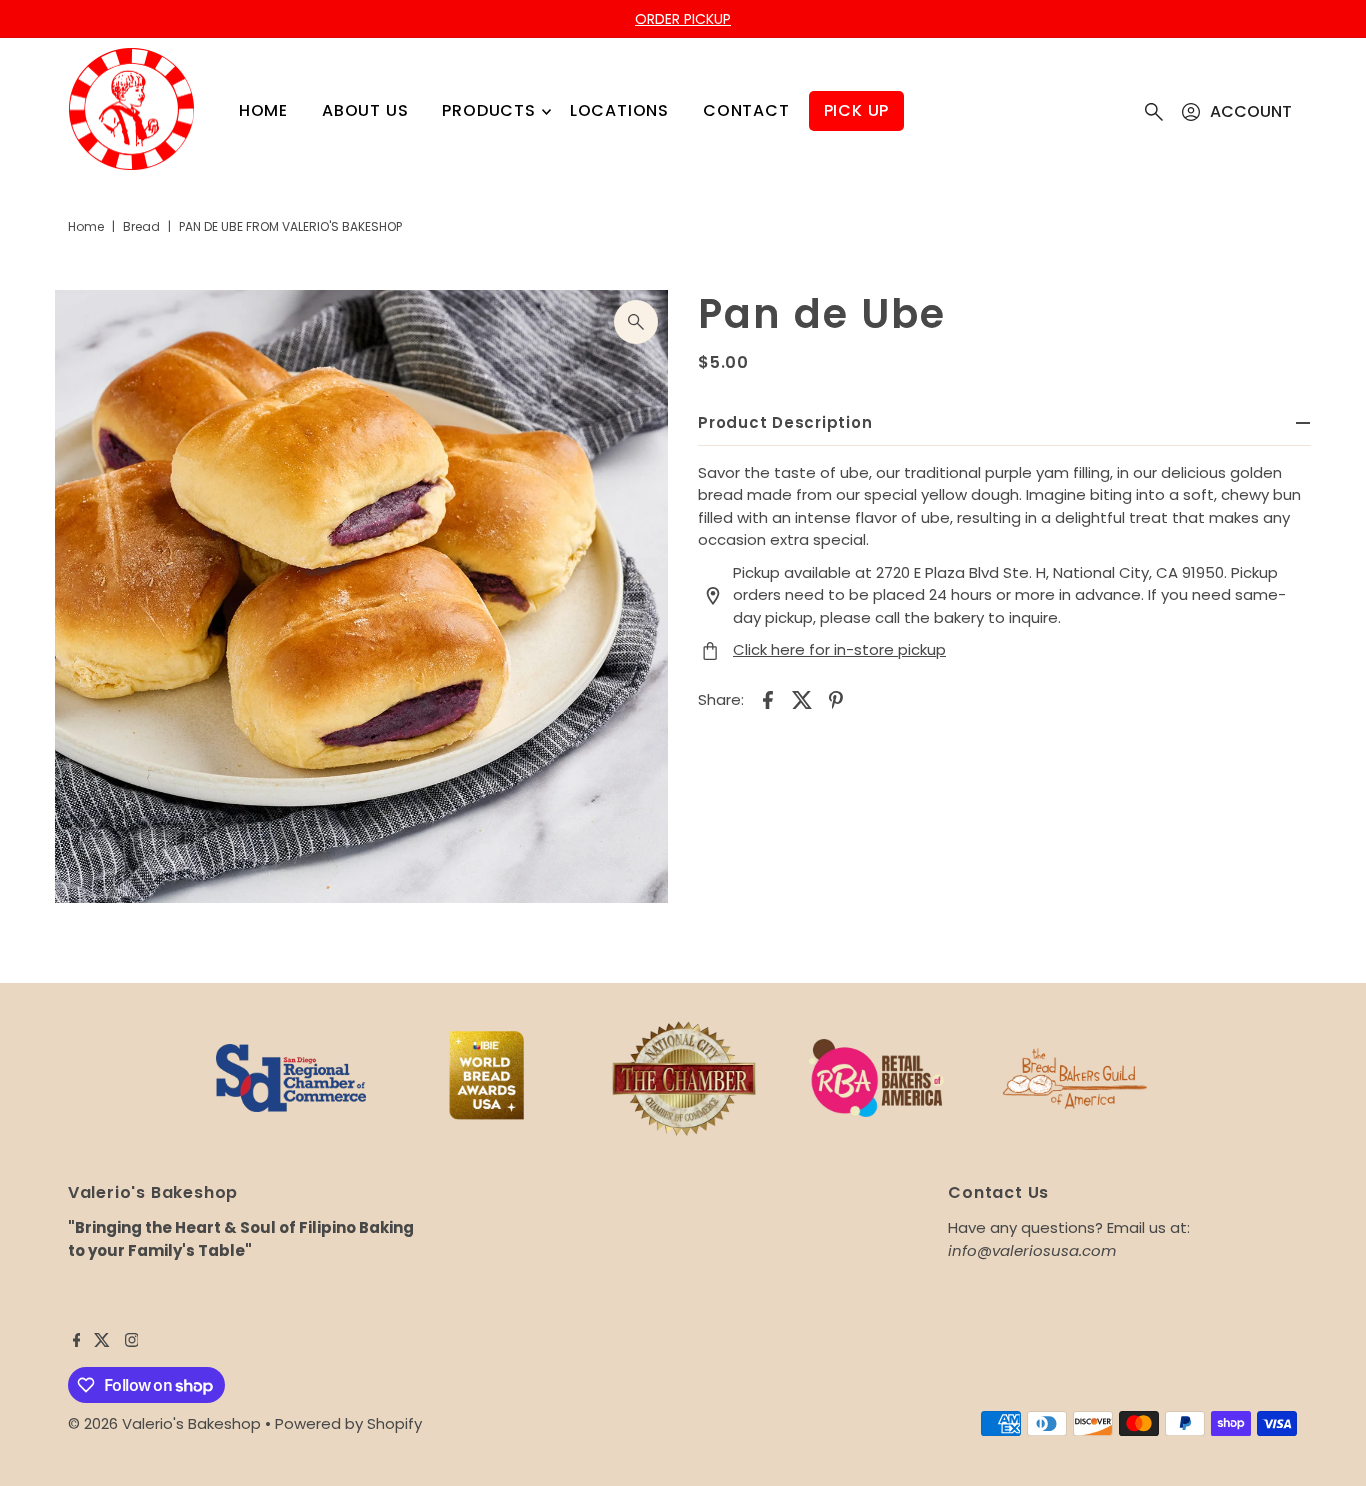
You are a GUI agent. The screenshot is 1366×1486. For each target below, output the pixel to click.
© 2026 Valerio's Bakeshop (164, 1423)
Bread (141, 226)
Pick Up (857, 110)
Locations (619, 110)
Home (263, 110)
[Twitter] (102, 1342)
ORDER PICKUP (683, 19)
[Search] (1154, 112)
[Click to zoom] (636, 322)
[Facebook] (77, 1342)
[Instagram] (132, 1342)
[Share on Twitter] (802, 699)
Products (488, 110)
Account (1251, 111)
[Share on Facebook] (768, 699)
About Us (365, 110)
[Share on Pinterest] (836, 699)
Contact (746, 110)
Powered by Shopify (348, 1423)
